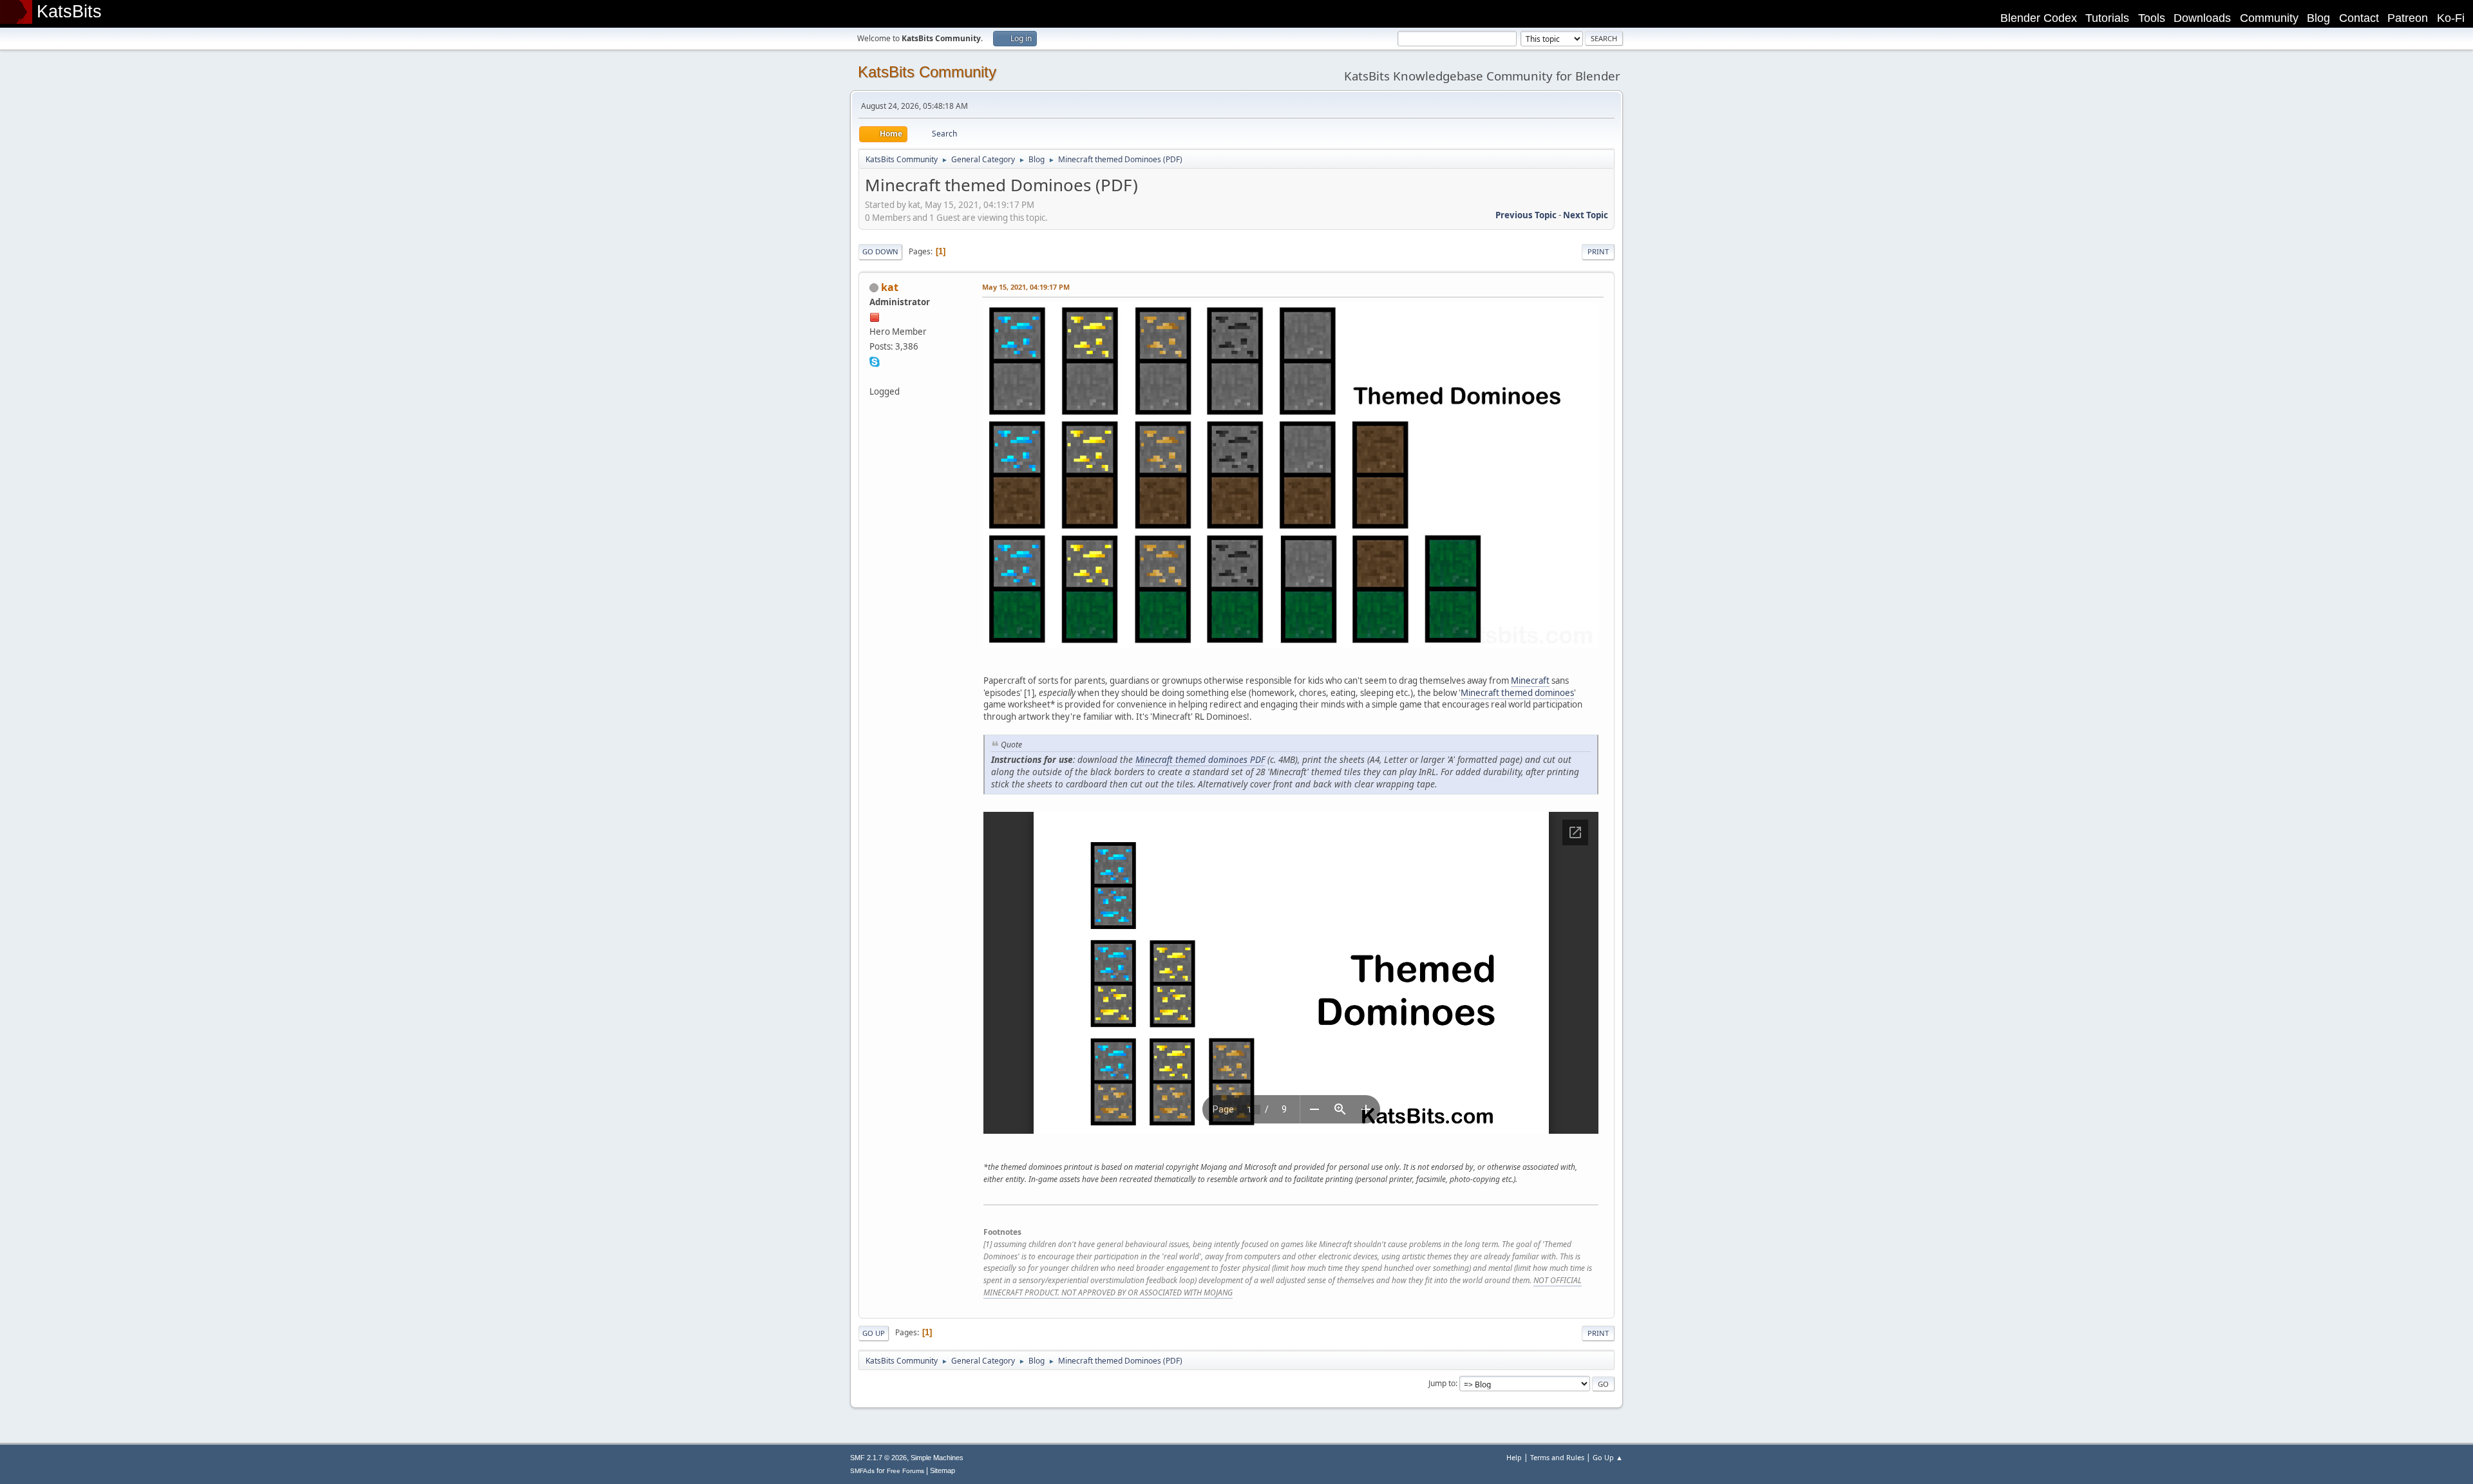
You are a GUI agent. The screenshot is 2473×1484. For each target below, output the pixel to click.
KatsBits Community (927, 72)
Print (1598, 251)
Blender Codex (2039, 18)
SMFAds (862, 1471)
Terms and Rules (1557, 1457)
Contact (2359, 18)
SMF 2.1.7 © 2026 (878, 1458)
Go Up (874, 1333)
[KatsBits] (875, 376)
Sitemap (943, 1470)
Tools (2152, 18)
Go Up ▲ (1608, 1457)
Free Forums (905, 1471)
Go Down (880, 251)
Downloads (2202, 18)
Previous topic (1526, 215)
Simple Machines (937, 1458)
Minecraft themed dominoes (1517, 693)
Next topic (1586, 215)
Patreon (2408, 18)
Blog (2318, 18)
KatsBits (69, 12)
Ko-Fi (2451, 18)
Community (2269, 18)
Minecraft (1530, 681)
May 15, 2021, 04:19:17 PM (1026, 287)
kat (890, 287)
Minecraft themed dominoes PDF (1200, 759)
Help (1514, 1457)
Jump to (1442, 1383)
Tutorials (2107, 18)
